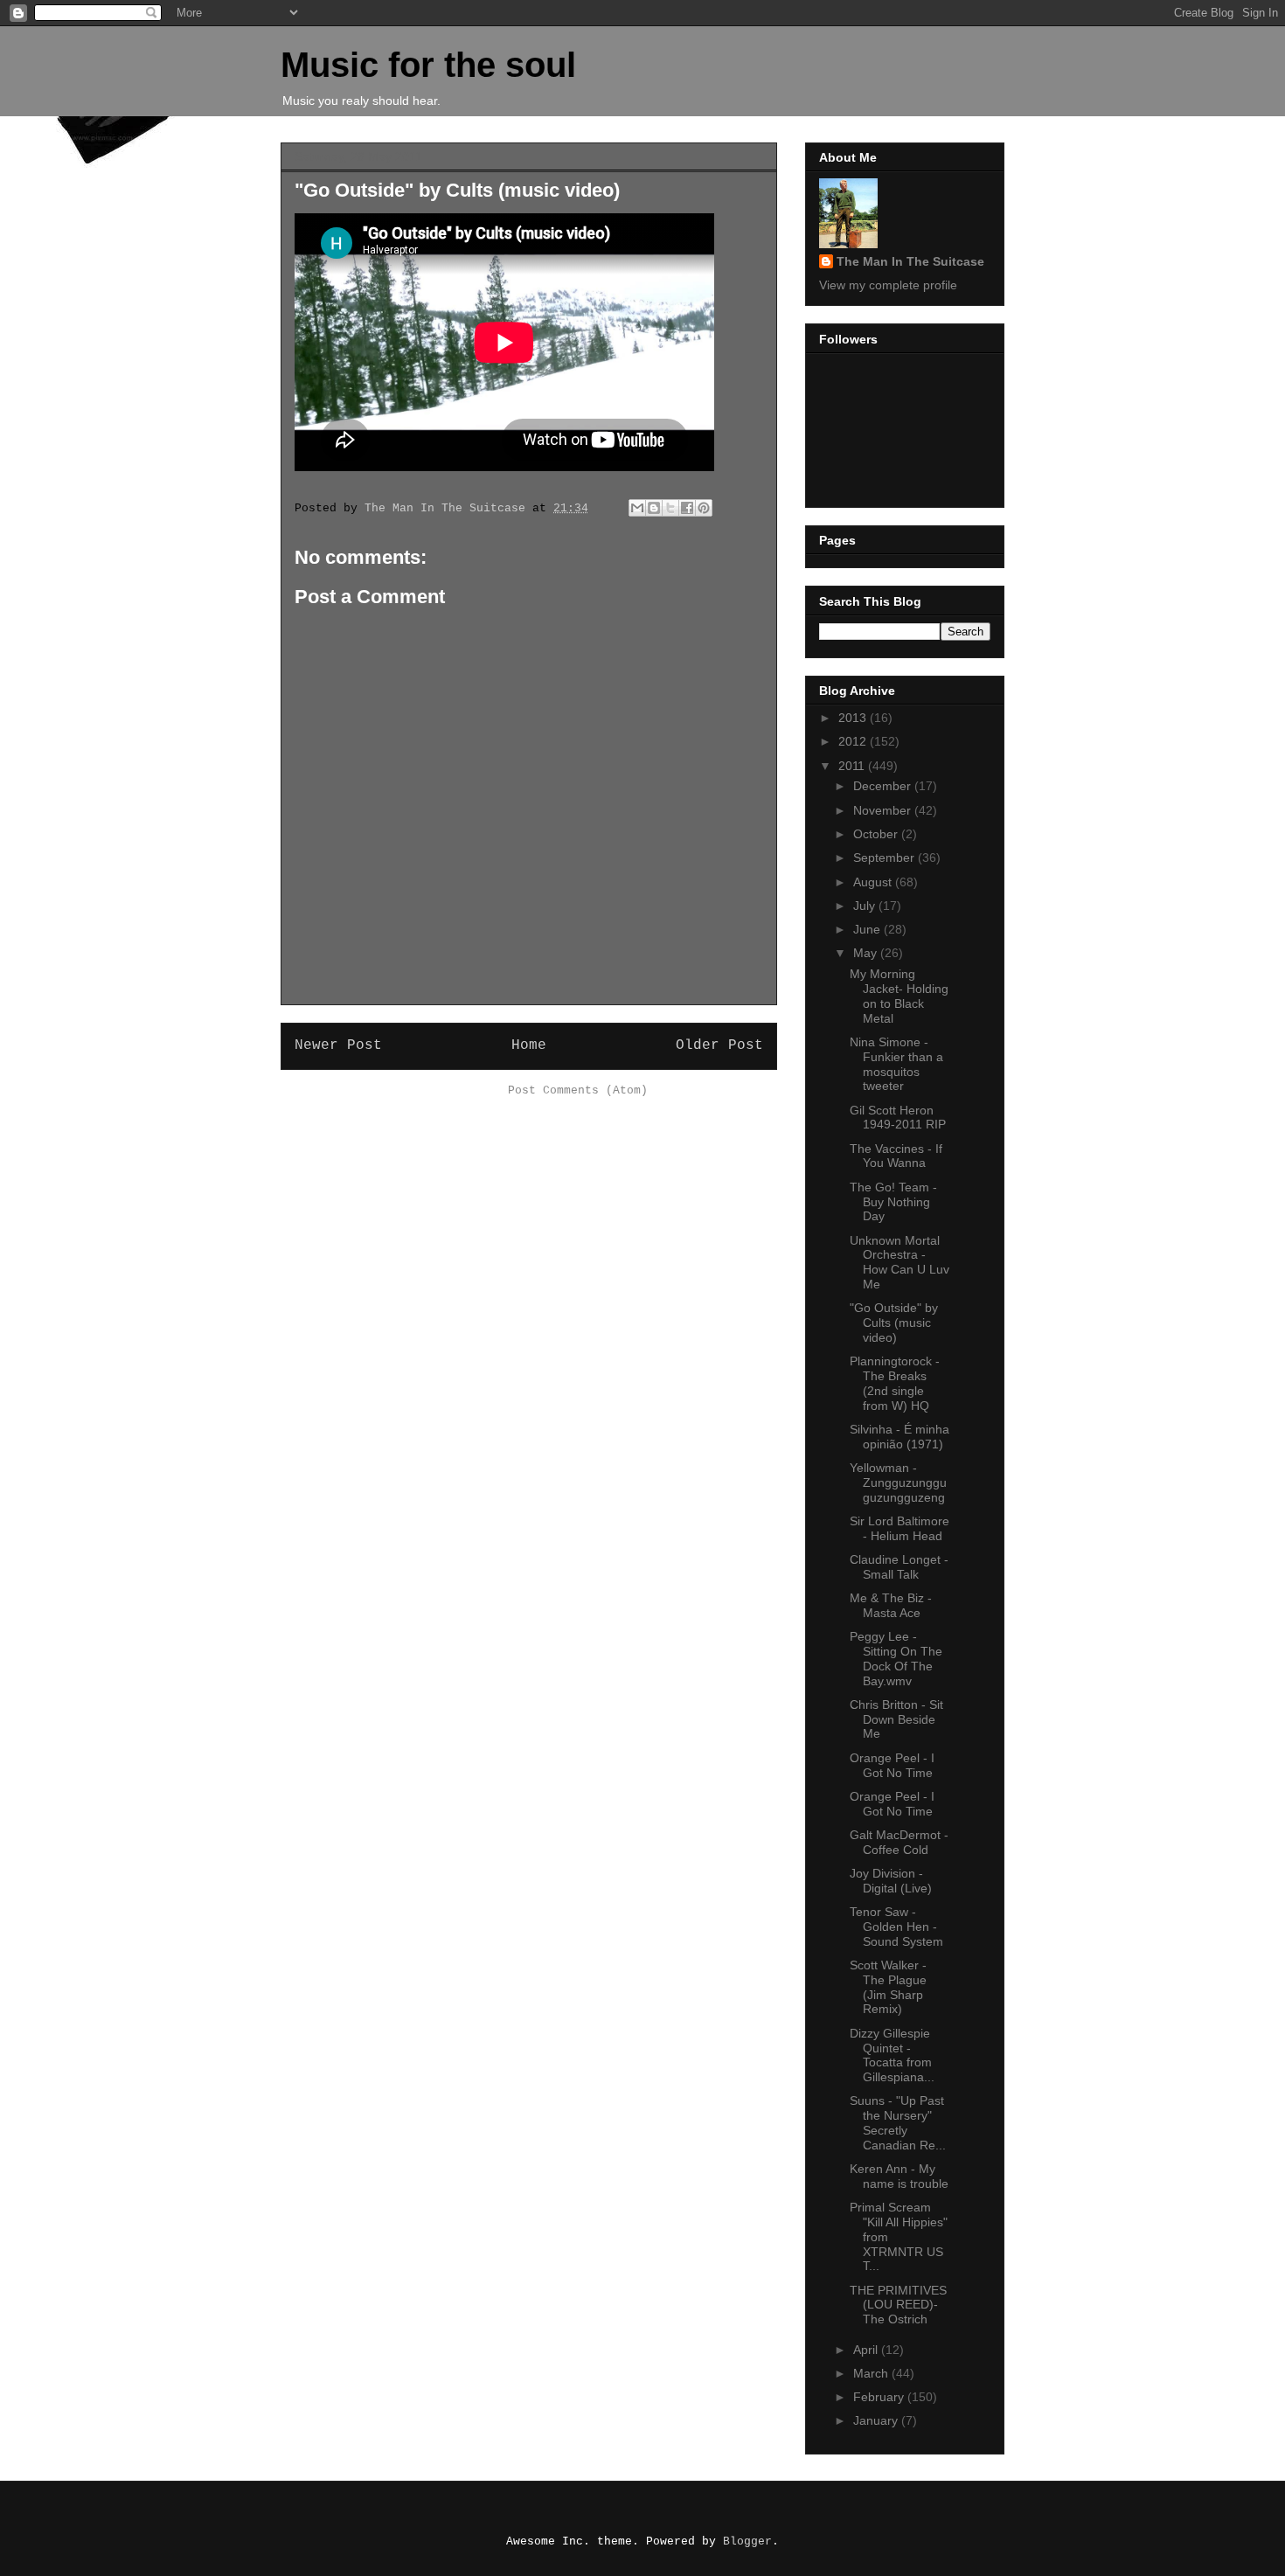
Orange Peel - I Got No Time (892, 1765)
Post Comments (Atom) (578, 1090)
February (880, 2397)
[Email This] (637, 508)
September (886, 858)
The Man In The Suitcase (910, 261)
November (884, 810)
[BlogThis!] (654, 508)
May (867, 953)
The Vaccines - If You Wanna (896, 1156)
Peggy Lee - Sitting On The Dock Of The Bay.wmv (896, 1658)
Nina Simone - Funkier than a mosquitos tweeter (896, 1064)
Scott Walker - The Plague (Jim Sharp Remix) (888, 1987)
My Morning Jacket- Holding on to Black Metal (899, 996)
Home (529, 1045)
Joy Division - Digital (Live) (891, 1881)
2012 (854, 741)
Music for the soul (428, 65)
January (877, 2420)
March (872, 2373)
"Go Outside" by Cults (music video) (894, 1323)
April (867, 2350)
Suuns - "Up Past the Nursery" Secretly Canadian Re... (898, 2122)
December (884, 786)
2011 (853, 766)
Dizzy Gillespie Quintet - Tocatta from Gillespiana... (892, 2055)
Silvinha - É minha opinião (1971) (899, 1437)
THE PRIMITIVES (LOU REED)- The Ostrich (898, 2305)
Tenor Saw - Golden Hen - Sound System (896, 1927)
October (877, 834)
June (868, 929)
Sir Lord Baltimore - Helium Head (899, 1528)
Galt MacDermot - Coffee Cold (899, 1842)
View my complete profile (888, 285)
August (874, 882)
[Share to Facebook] (687, 508)
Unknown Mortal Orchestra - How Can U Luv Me (899, 1262)
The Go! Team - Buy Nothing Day (893, 1202)
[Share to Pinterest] (704, 508)
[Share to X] (670, 508)
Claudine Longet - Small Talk (899, 1567)
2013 (854, 718)
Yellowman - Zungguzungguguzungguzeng (898, 1482)
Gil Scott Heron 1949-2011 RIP (898, 1118)
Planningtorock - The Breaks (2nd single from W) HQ (895, 1383)
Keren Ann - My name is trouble (899, 2176)
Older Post (719, 1045)
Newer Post (338, 1045)
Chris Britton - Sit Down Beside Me (896, 1719)
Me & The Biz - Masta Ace (891, 1605)
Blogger (747, 2541)
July (866, 906)
